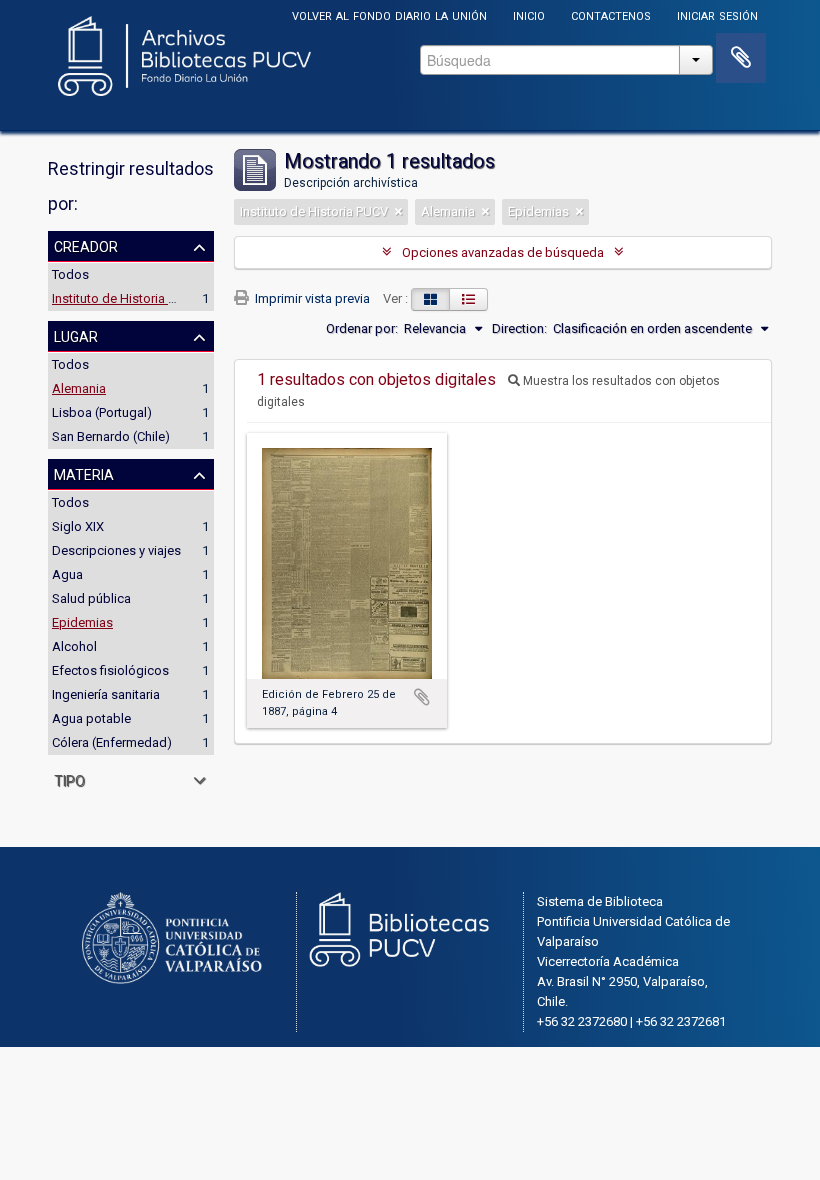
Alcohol (74, 646)
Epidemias (82, 622)
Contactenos (611, 14)
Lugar (76, 335)
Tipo (69, 779)
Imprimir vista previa (311, 298)
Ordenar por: (362, 328)
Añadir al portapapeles (422, 697)
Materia (84, 473)
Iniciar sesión (717, 14)
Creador (86, 245)
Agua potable (91, 718)
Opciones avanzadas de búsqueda (503, 252)
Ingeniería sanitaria (106, 694)
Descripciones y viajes (116, 550)
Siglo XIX (78, 526)
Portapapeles (741, 58)
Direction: (519, 328)
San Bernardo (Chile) (111, 436)
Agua (67, 574)
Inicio (529, 14)
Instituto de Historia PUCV (126, 298)
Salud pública (91, 598)
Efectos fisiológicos (110, 670)
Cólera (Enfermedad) (112, 742)
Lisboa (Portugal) (102, 412)
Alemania (79, 388)
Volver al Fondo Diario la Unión (389, 14)
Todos (70, 274)
